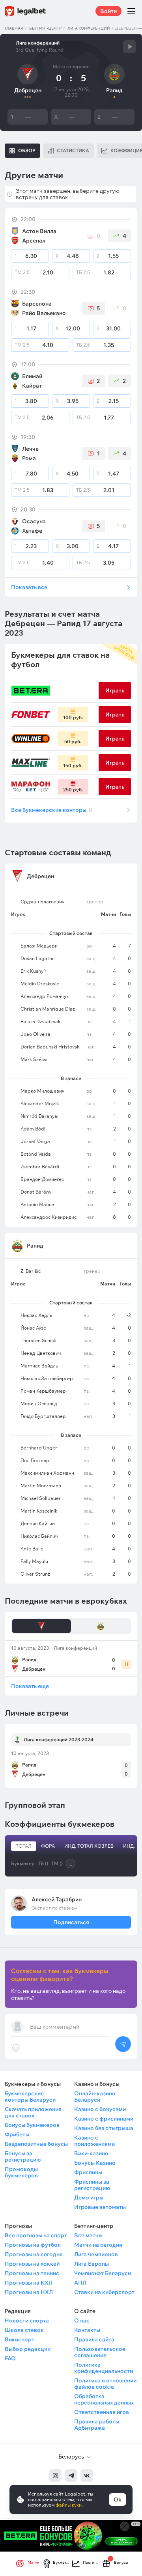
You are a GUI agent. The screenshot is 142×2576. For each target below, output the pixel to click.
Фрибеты (17, 2134)
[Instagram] (55, 2475)
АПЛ (80, 2283)
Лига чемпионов (96, 2254)
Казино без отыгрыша (104, 2128)
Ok (118, 2500)
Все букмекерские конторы (52, 810)
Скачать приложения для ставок (33, 2112)
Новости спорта (27, 2320)
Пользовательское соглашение (100, 2352)
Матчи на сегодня (98, 2245)
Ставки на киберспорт (104, 2292)
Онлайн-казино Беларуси (95, 2097)
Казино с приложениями (94, 2141)
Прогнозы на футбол (33, 2245)
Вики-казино (91, 2153)
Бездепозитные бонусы (36, 2144)
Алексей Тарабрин (57, 1899)
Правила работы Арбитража (97, 2425)
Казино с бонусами (100, 2109)
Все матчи (88, 2235)
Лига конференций (89, 28)
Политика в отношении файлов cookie (105, 2384)
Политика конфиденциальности (104, 2368)
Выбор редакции (28, 2349)
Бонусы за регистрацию (23, 2156)
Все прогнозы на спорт (36, 2235)
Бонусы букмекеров (32, 2125)
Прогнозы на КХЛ (29, 2283)
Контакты (87, 2330)
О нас (82, 2320)
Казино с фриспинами (104, 2119)
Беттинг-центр (45, 28)
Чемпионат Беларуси (103, 2273)
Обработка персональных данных (104, 2399)
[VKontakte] (87, 2475)
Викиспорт (20, 2339)
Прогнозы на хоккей (32, 2264)
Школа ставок (24, 2330)
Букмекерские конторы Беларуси (30, 2097)
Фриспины (88, 2172)
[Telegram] (71, 2475)
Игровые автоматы (100, 2207)
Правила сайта (94, 2339)
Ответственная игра (102, 2412)
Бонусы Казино (95, 2163)
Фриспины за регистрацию (92, 2185)
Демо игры (89, 2197)
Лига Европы (92, 2264)
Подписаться (71, 1922)
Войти (108, 11)
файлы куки (69, 2505)
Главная (14, 28)
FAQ (10, 2358)
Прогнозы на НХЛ (29, 2292)
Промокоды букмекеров (21, 2172)
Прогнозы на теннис (32, 2273)
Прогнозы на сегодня (34, 2254)
